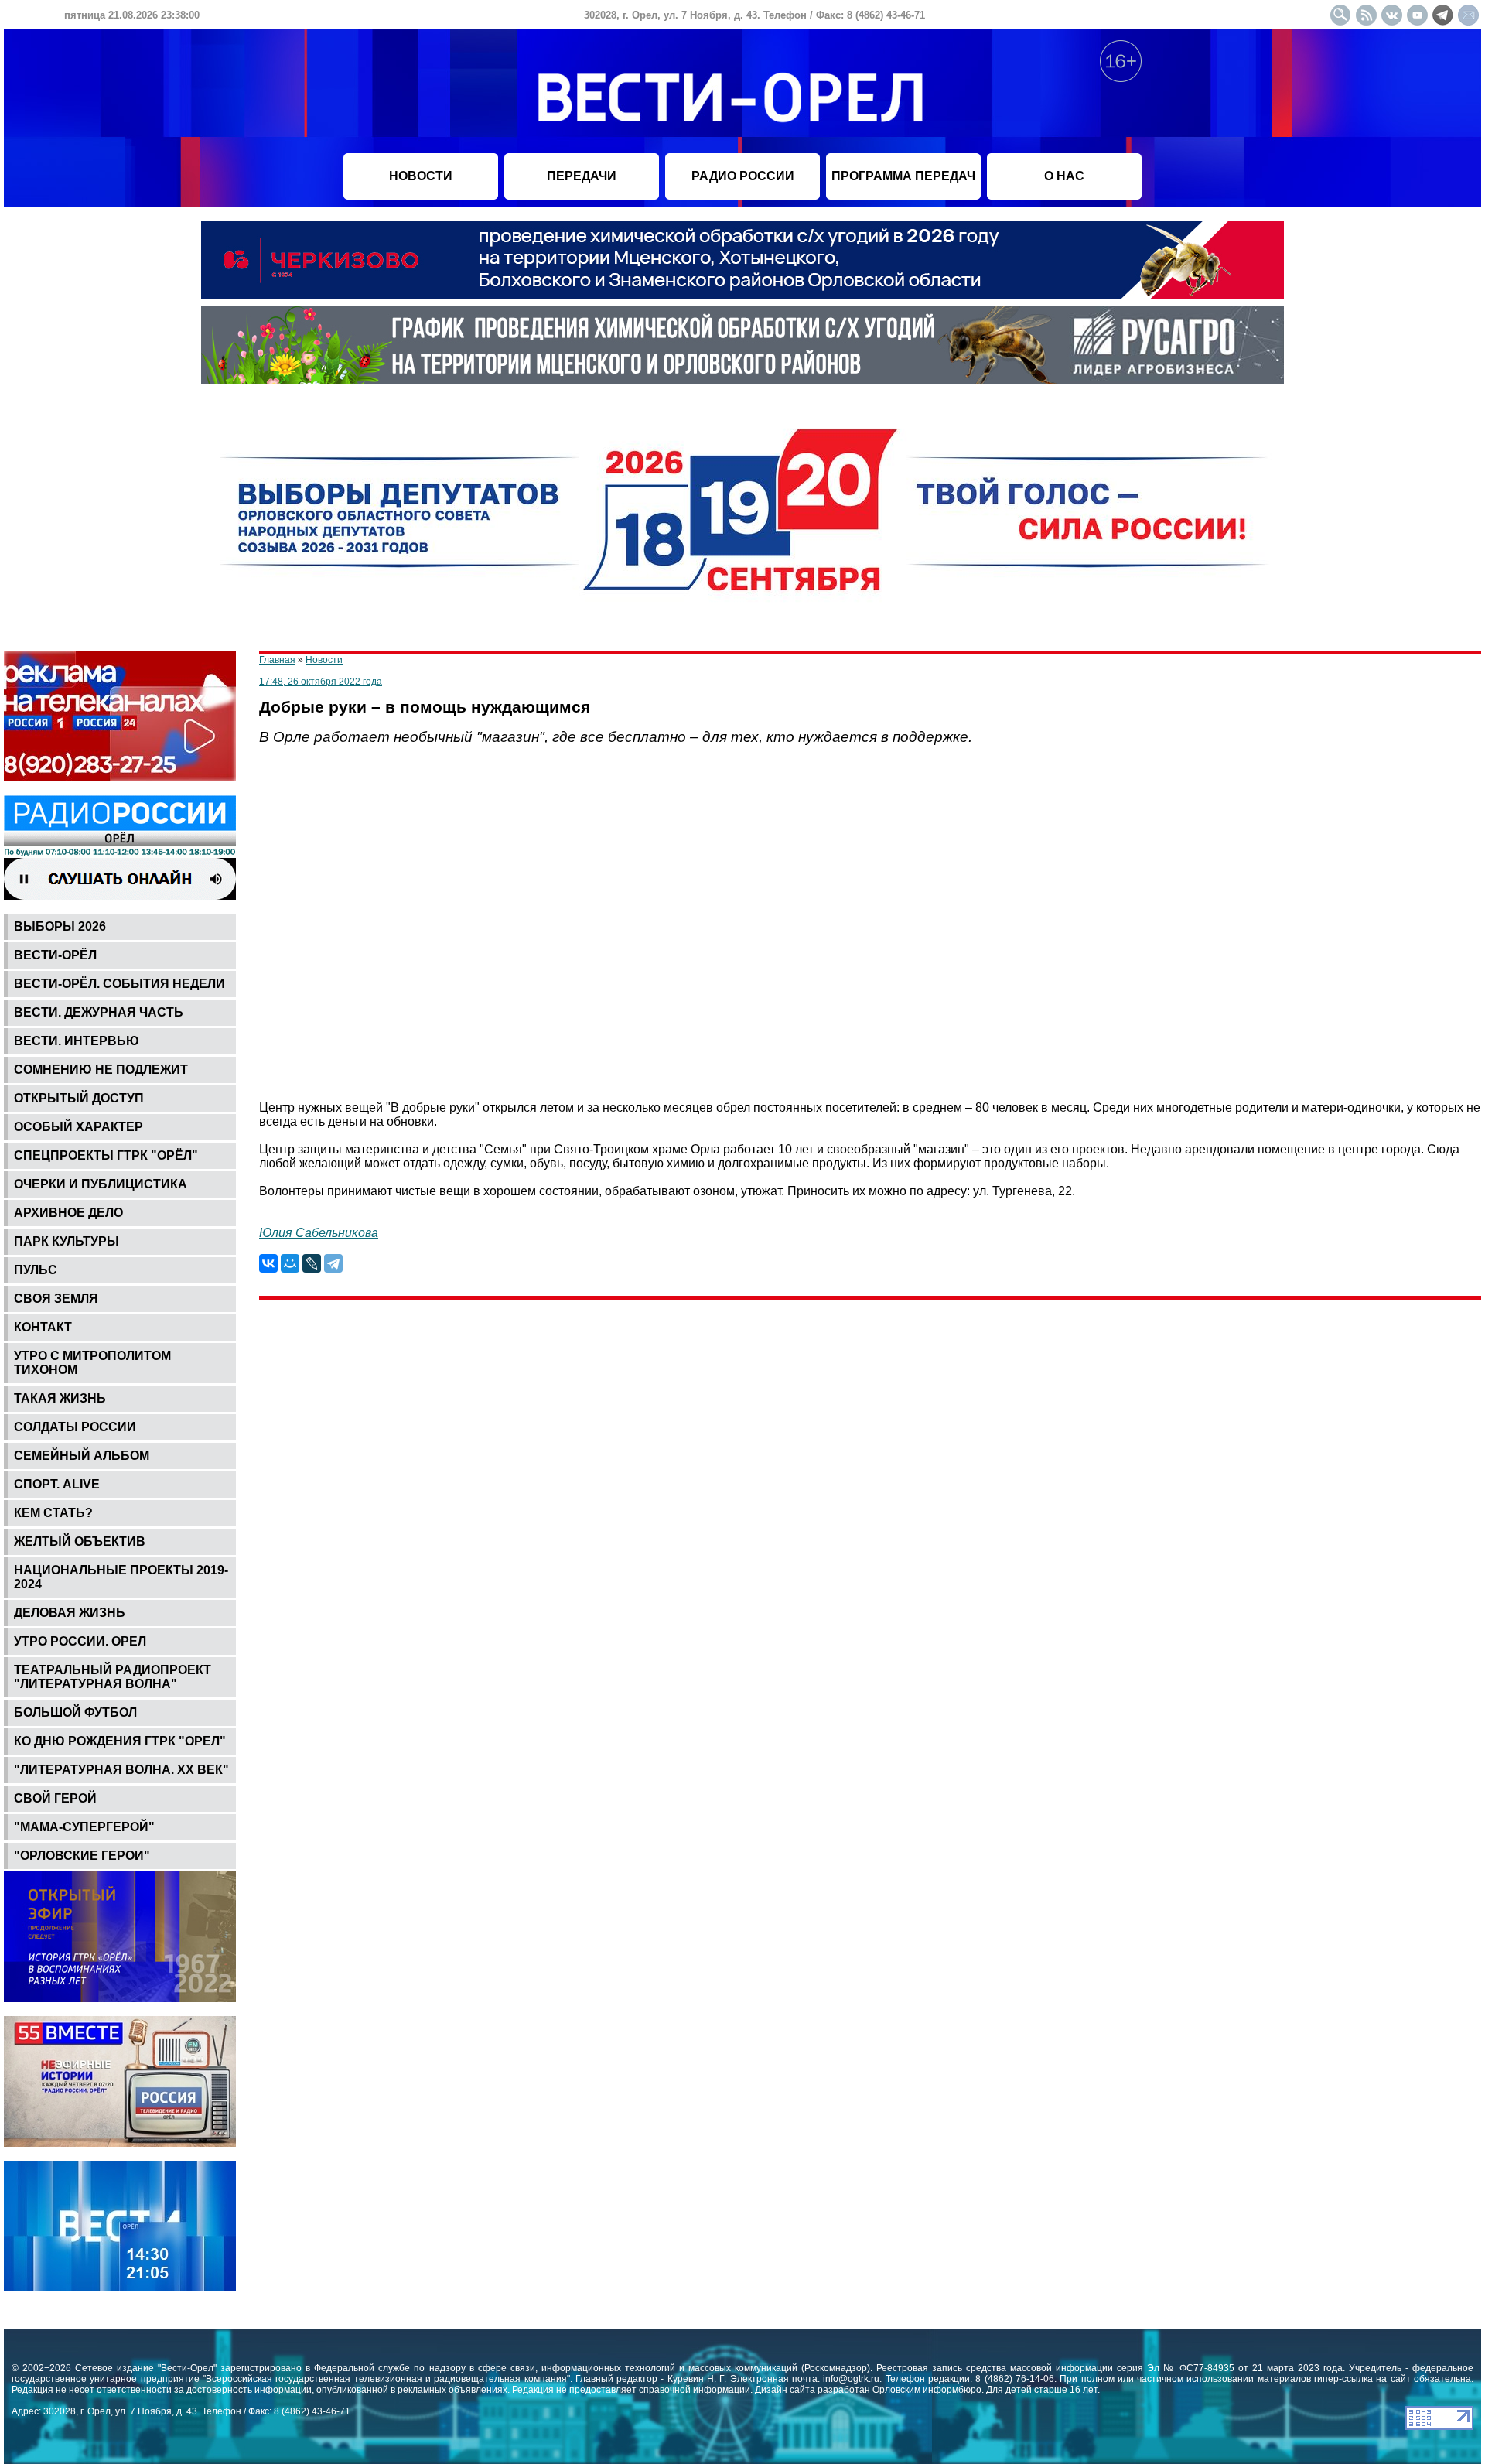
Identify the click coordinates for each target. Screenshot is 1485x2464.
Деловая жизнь (70, 1613)
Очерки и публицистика (101, 1184)
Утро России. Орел (80, 1641)
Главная (277, 660)
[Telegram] (333, 1263)
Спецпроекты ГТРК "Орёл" (106, 1155)
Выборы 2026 (60, 926)
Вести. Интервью (77, 1041)
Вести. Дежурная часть (99, 1012)
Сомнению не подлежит (101, 1070)
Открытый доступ (79, 1098)
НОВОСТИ (421, 176)
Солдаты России (75, 1427)
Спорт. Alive (57, 1484)
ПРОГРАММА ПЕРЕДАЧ (903, 176)
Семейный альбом (82, 1456)
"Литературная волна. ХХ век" (121, 1770)
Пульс (36, 1270)
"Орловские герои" (82, 1856)
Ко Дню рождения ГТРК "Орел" (120, 1741)
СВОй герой (55, 1798)
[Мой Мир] (290, 1263)
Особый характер (79, 1127)
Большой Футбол (75, 1712)
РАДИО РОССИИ (743, 176)
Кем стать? (53, 1513)
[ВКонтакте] (268, 1263)
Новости (324, 660)
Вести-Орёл (55, 955)
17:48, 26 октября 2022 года (321, 682)
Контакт (43, 1327)
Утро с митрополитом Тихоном (92, 1363)
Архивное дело (68, 1213)
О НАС (1064, 176)
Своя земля (56, 1299)
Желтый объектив (80, 1541)
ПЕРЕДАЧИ (582, 176)
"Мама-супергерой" (84, 1827)
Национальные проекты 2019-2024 (121, 1577)
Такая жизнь (60, 1398)
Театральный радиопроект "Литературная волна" (113, 1677)
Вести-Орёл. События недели (119, 984)
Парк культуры (67, 1241)
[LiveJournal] (312, 1263)
